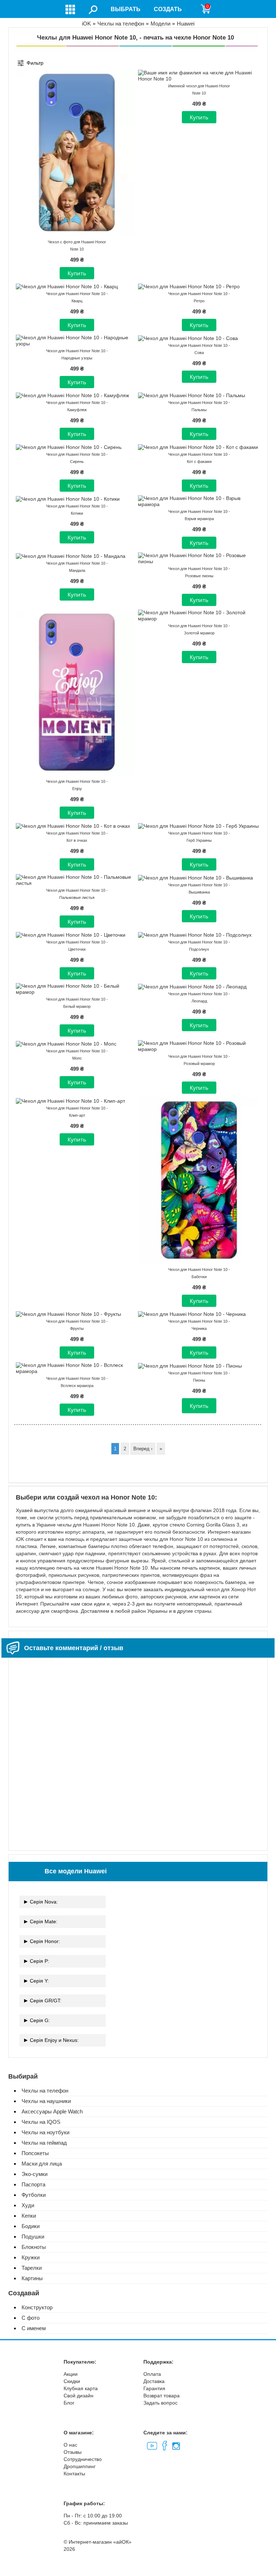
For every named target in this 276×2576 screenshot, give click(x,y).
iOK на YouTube (152, 2445)
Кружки (31, 2257)
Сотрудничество (83, 2459)
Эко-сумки (34, 2174)
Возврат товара (162, 2396)
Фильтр (35, 63)
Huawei (186, 24)
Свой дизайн (79, 2396)
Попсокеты (35, 2153)
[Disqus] (138, 1751)
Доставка (154, 2381)
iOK (86, 24)
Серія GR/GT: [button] (46, 2001)
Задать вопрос (160, 2403)
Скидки (72, 2381)
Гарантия (154, 2388)
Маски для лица (42, 2164)
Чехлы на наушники (46, 2101)
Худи (28, 2205)
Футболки (34, 2195)
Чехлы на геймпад (44, 2143)
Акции (71, 2374)
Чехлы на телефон (121, 24)
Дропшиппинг (80, 2466)
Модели (160, 24)
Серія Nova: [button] (44, 1902)
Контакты (74, 2474)
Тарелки (32, 2268)
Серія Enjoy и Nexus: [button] (54, 2040)
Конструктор (37, 2307)
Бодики (31, 2226)
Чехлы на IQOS (41, 2122)
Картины (32, 2278)
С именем (34, 2328)
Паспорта (33, 2184)
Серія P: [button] (40, 1961)
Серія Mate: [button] (44, 1921)
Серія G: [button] (40, 2020)
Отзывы (73, 2452)
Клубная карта (81, 2388)
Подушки (33, 2237)
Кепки (29, 2216)
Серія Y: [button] (39, 1981)
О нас (70, 2445)
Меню (71, 9)
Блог (69, 2403)
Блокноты (34, 2247)
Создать (168, 9)
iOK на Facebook (164, 2446)
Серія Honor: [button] (45, 1941)
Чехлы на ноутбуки (45, 2132)
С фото (31, 2318)
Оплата (152, 2374)
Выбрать (126, 9)
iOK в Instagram (175, 2445)
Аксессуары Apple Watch (52, 2111)
